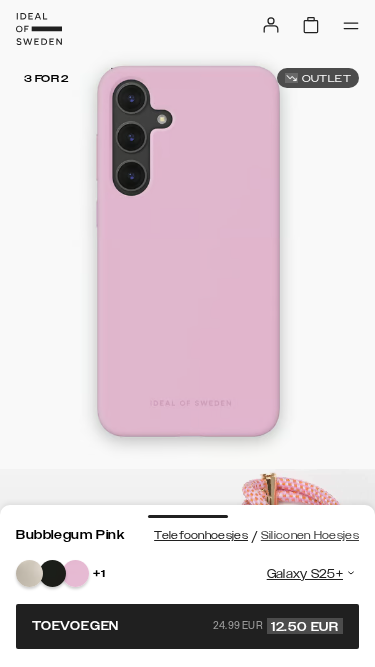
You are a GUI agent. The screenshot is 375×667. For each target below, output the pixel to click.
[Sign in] (271, 25)
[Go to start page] (39, 29)
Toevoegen (185, 626)
